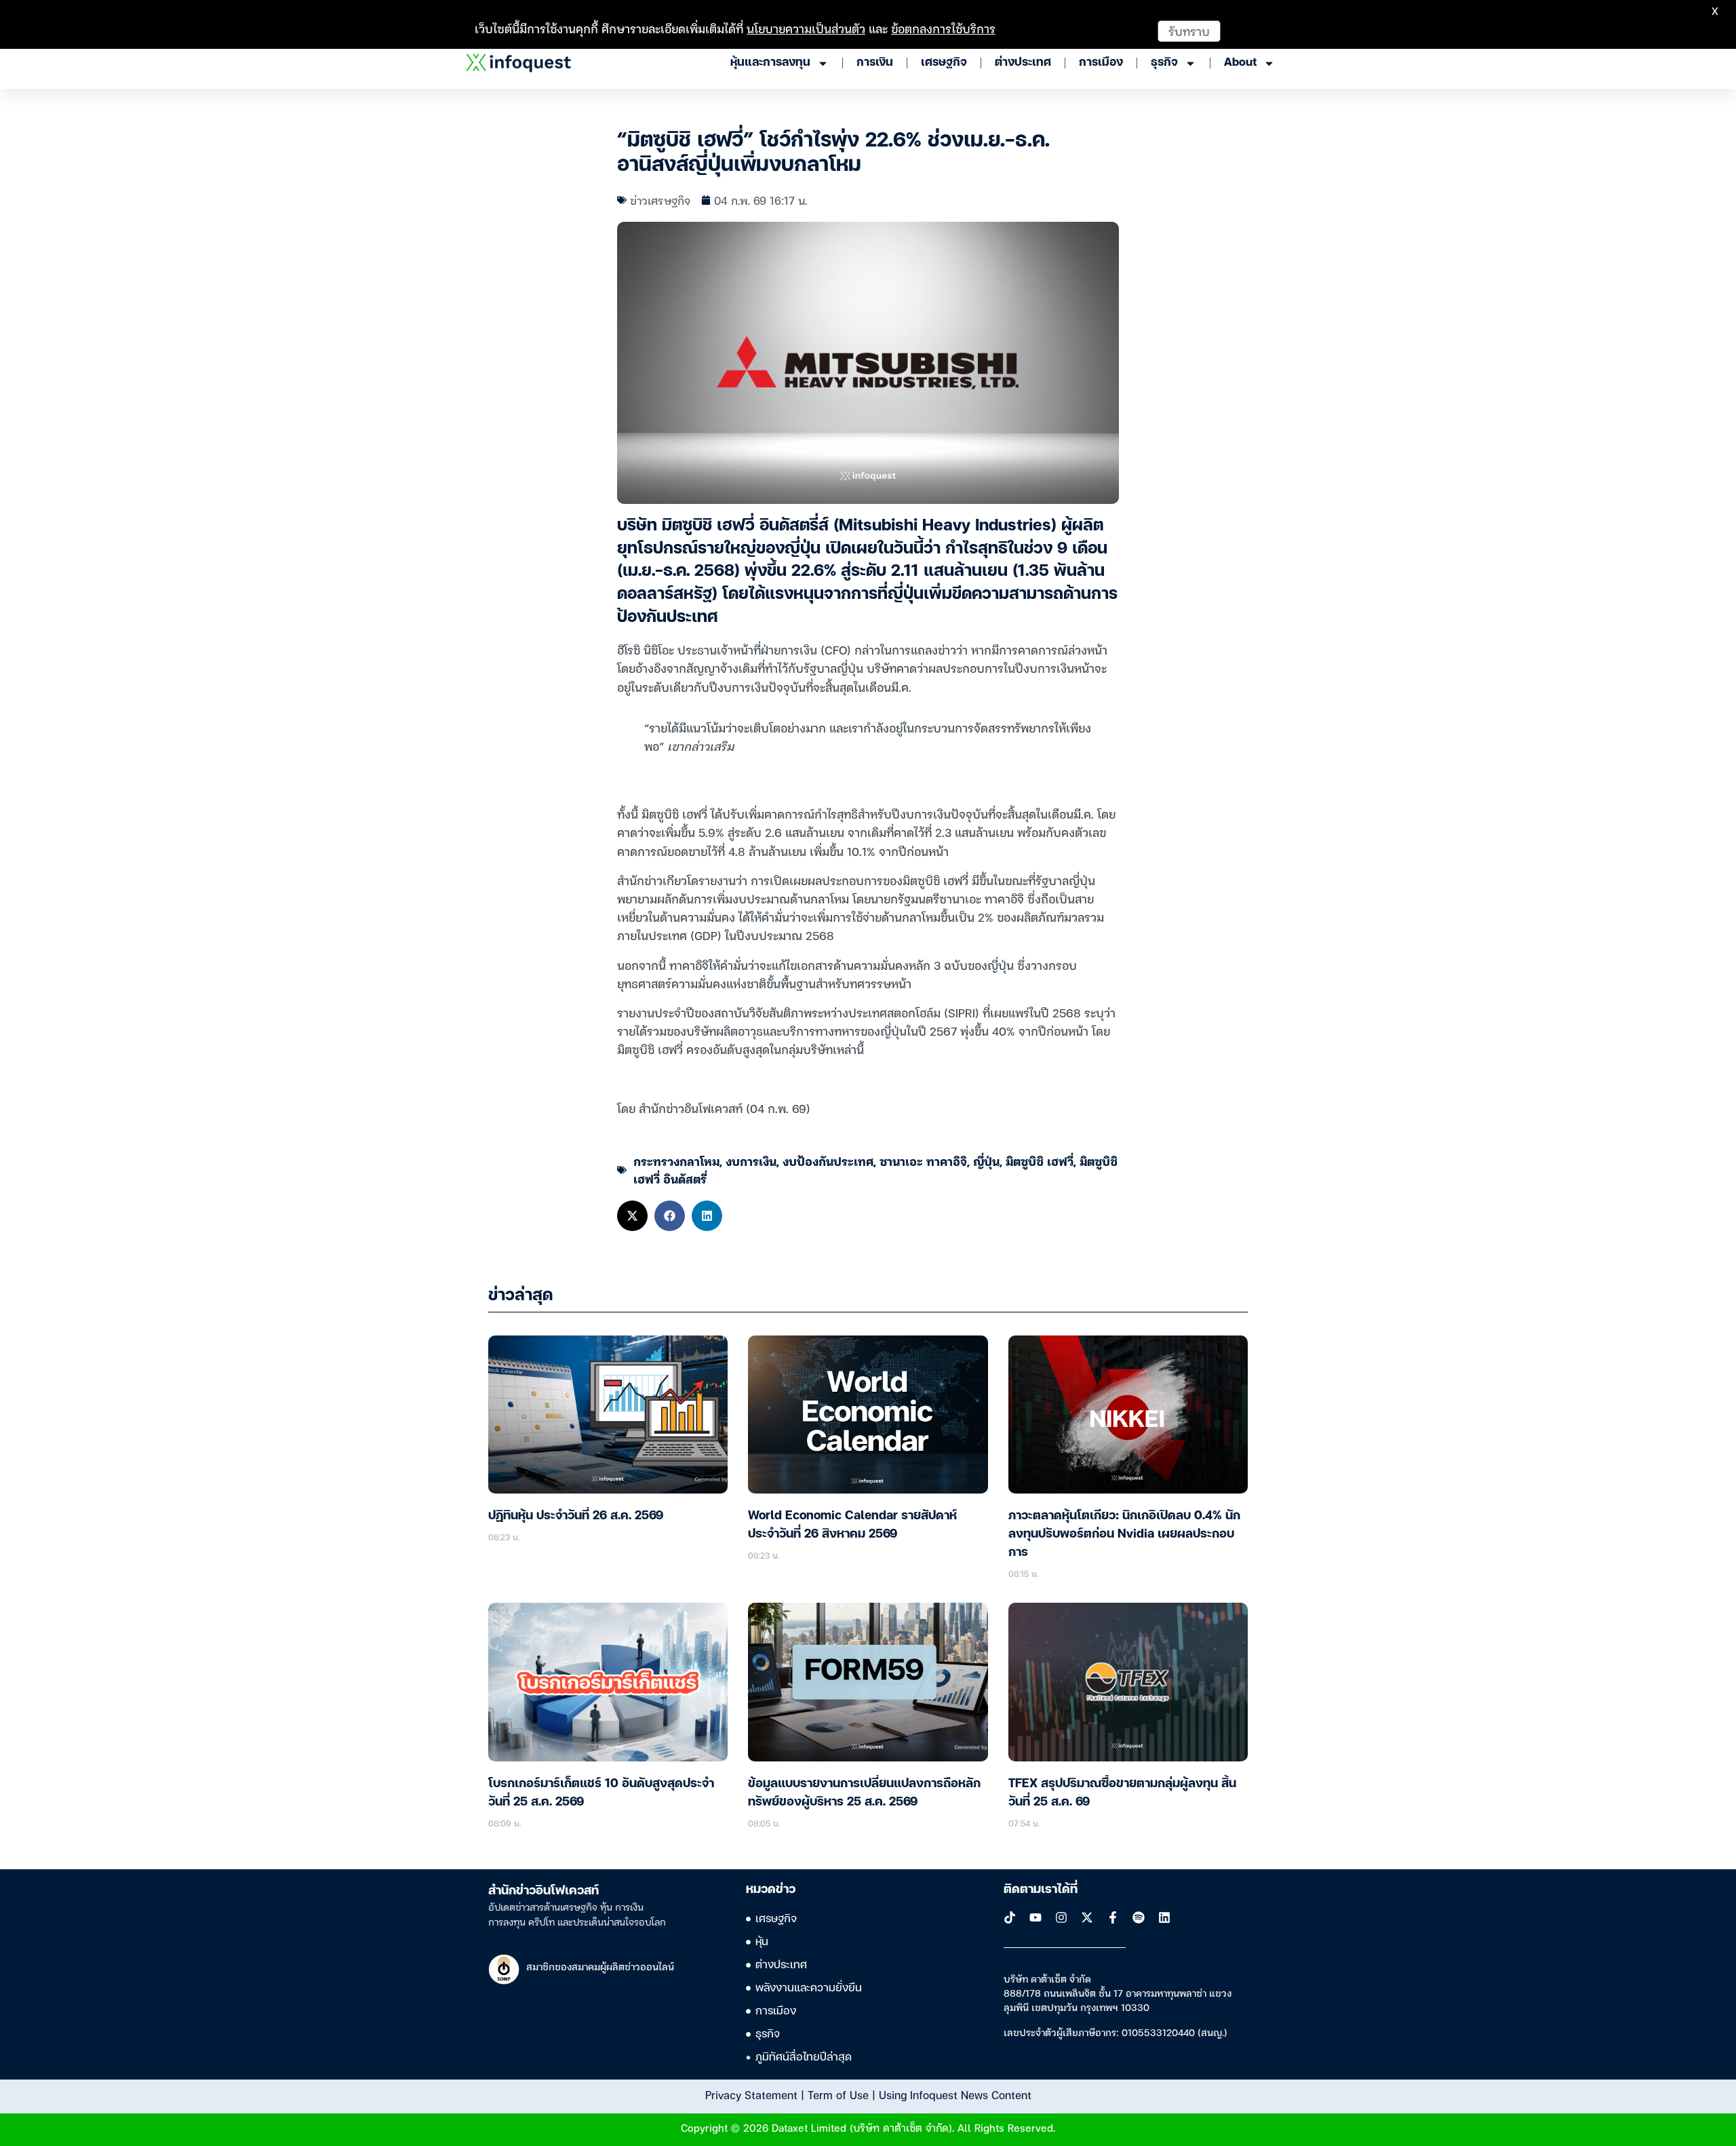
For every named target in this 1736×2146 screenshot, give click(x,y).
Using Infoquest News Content (955, 2094)
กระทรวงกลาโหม (676, 1161)
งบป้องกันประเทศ (828, 1161)
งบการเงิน (751, 1161)
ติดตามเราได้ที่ (1041, 1890)
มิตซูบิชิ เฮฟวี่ (1040, 1161)
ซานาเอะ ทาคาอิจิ (923, 1161)
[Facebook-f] (1113, 1917)
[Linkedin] (1164, 1917)
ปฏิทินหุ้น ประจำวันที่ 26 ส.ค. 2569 (576, 1516)
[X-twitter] (1087, 1917)
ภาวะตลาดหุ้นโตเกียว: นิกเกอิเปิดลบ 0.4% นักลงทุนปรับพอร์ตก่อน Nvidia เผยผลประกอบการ (1124, 1534)
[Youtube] (1035, 1917)
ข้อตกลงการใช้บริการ (943, 28)
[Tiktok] (1010, 1917)
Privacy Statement (751, 2094)
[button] (632, 1216)
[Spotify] (1139, 1917)
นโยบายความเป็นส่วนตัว (806, 28)
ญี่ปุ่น (986, 1161)
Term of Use (838, 2094)
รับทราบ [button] (1189, 31)
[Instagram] (1061, 1917)
